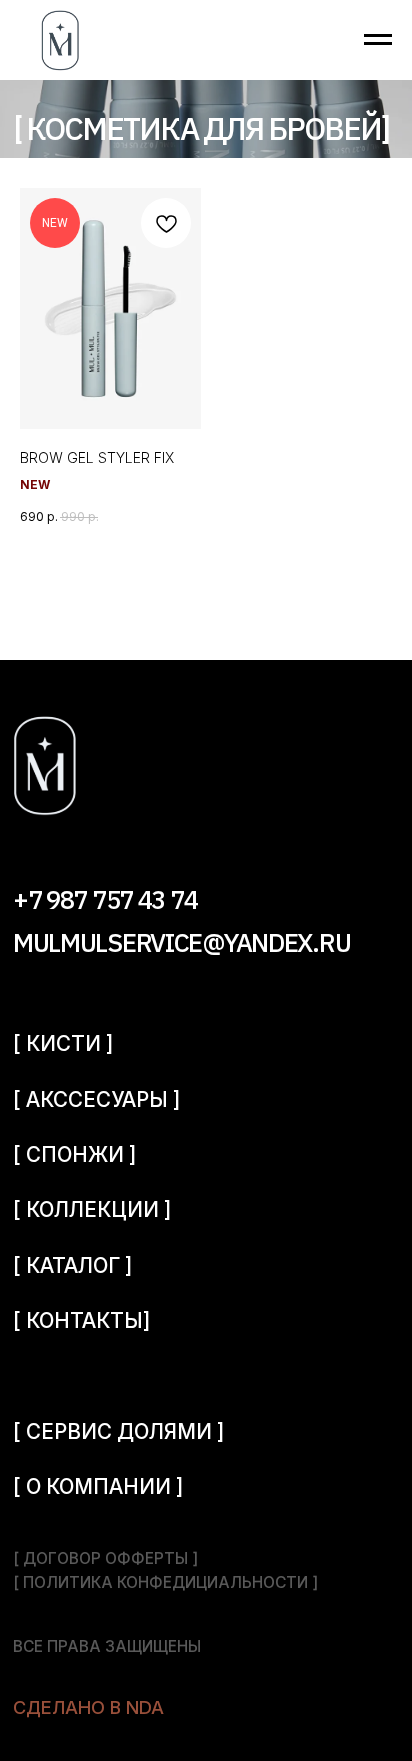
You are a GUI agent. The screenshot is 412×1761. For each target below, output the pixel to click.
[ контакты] (81, 1320)
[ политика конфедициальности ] (165, 1582)
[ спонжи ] (74, 1154)
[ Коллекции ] (92, 1209)
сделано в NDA (88, 1707)
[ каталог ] (72, 1265)
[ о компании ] (98, 1486)
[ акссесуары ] (96, 1099)
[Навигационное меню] (378, 40)
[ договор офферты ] (105, 1558)
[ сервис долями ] (118, 1431)
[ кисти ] (63, 1043)
